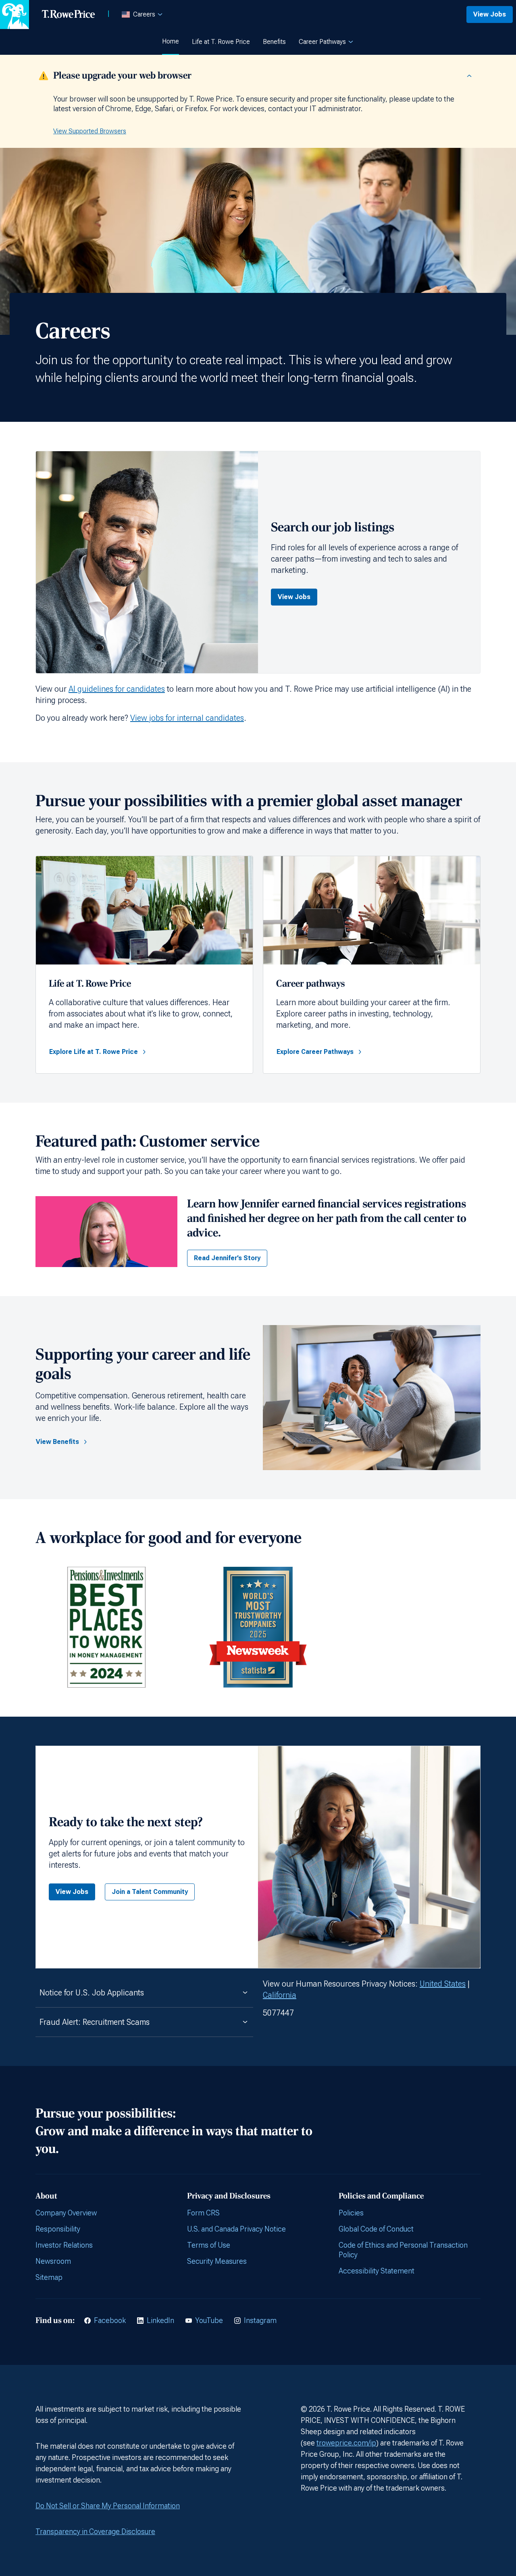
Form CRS (203, 2213)
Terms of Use (209, 2245)
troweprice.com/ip (346, 2443)
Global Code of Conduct (376, 2229)
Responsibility (58, 2229)
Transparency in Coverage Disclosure (95, 2531)
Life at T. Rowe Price (221, 42)
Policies (351, 2213)
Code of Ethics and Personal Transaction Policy (403, 2250)
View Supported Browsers (90, 131)
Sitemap (49, 2277)
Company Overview (66, 2213)
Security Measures (217, 2261)
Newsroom (53, 2261)
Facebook (110, 2320)
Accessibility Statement (377, 2271)
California (280, 1995)
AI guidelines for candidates (117, 689)
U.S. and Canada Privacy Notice (236, 2229)
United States (443, 1984)
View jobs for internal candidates (187, 718)
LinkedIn (160, 2320)
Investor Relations (64, 2245)
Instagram (260, 2320)
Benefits (274, 42)
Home (171, 41)
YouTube (209, 2320)
